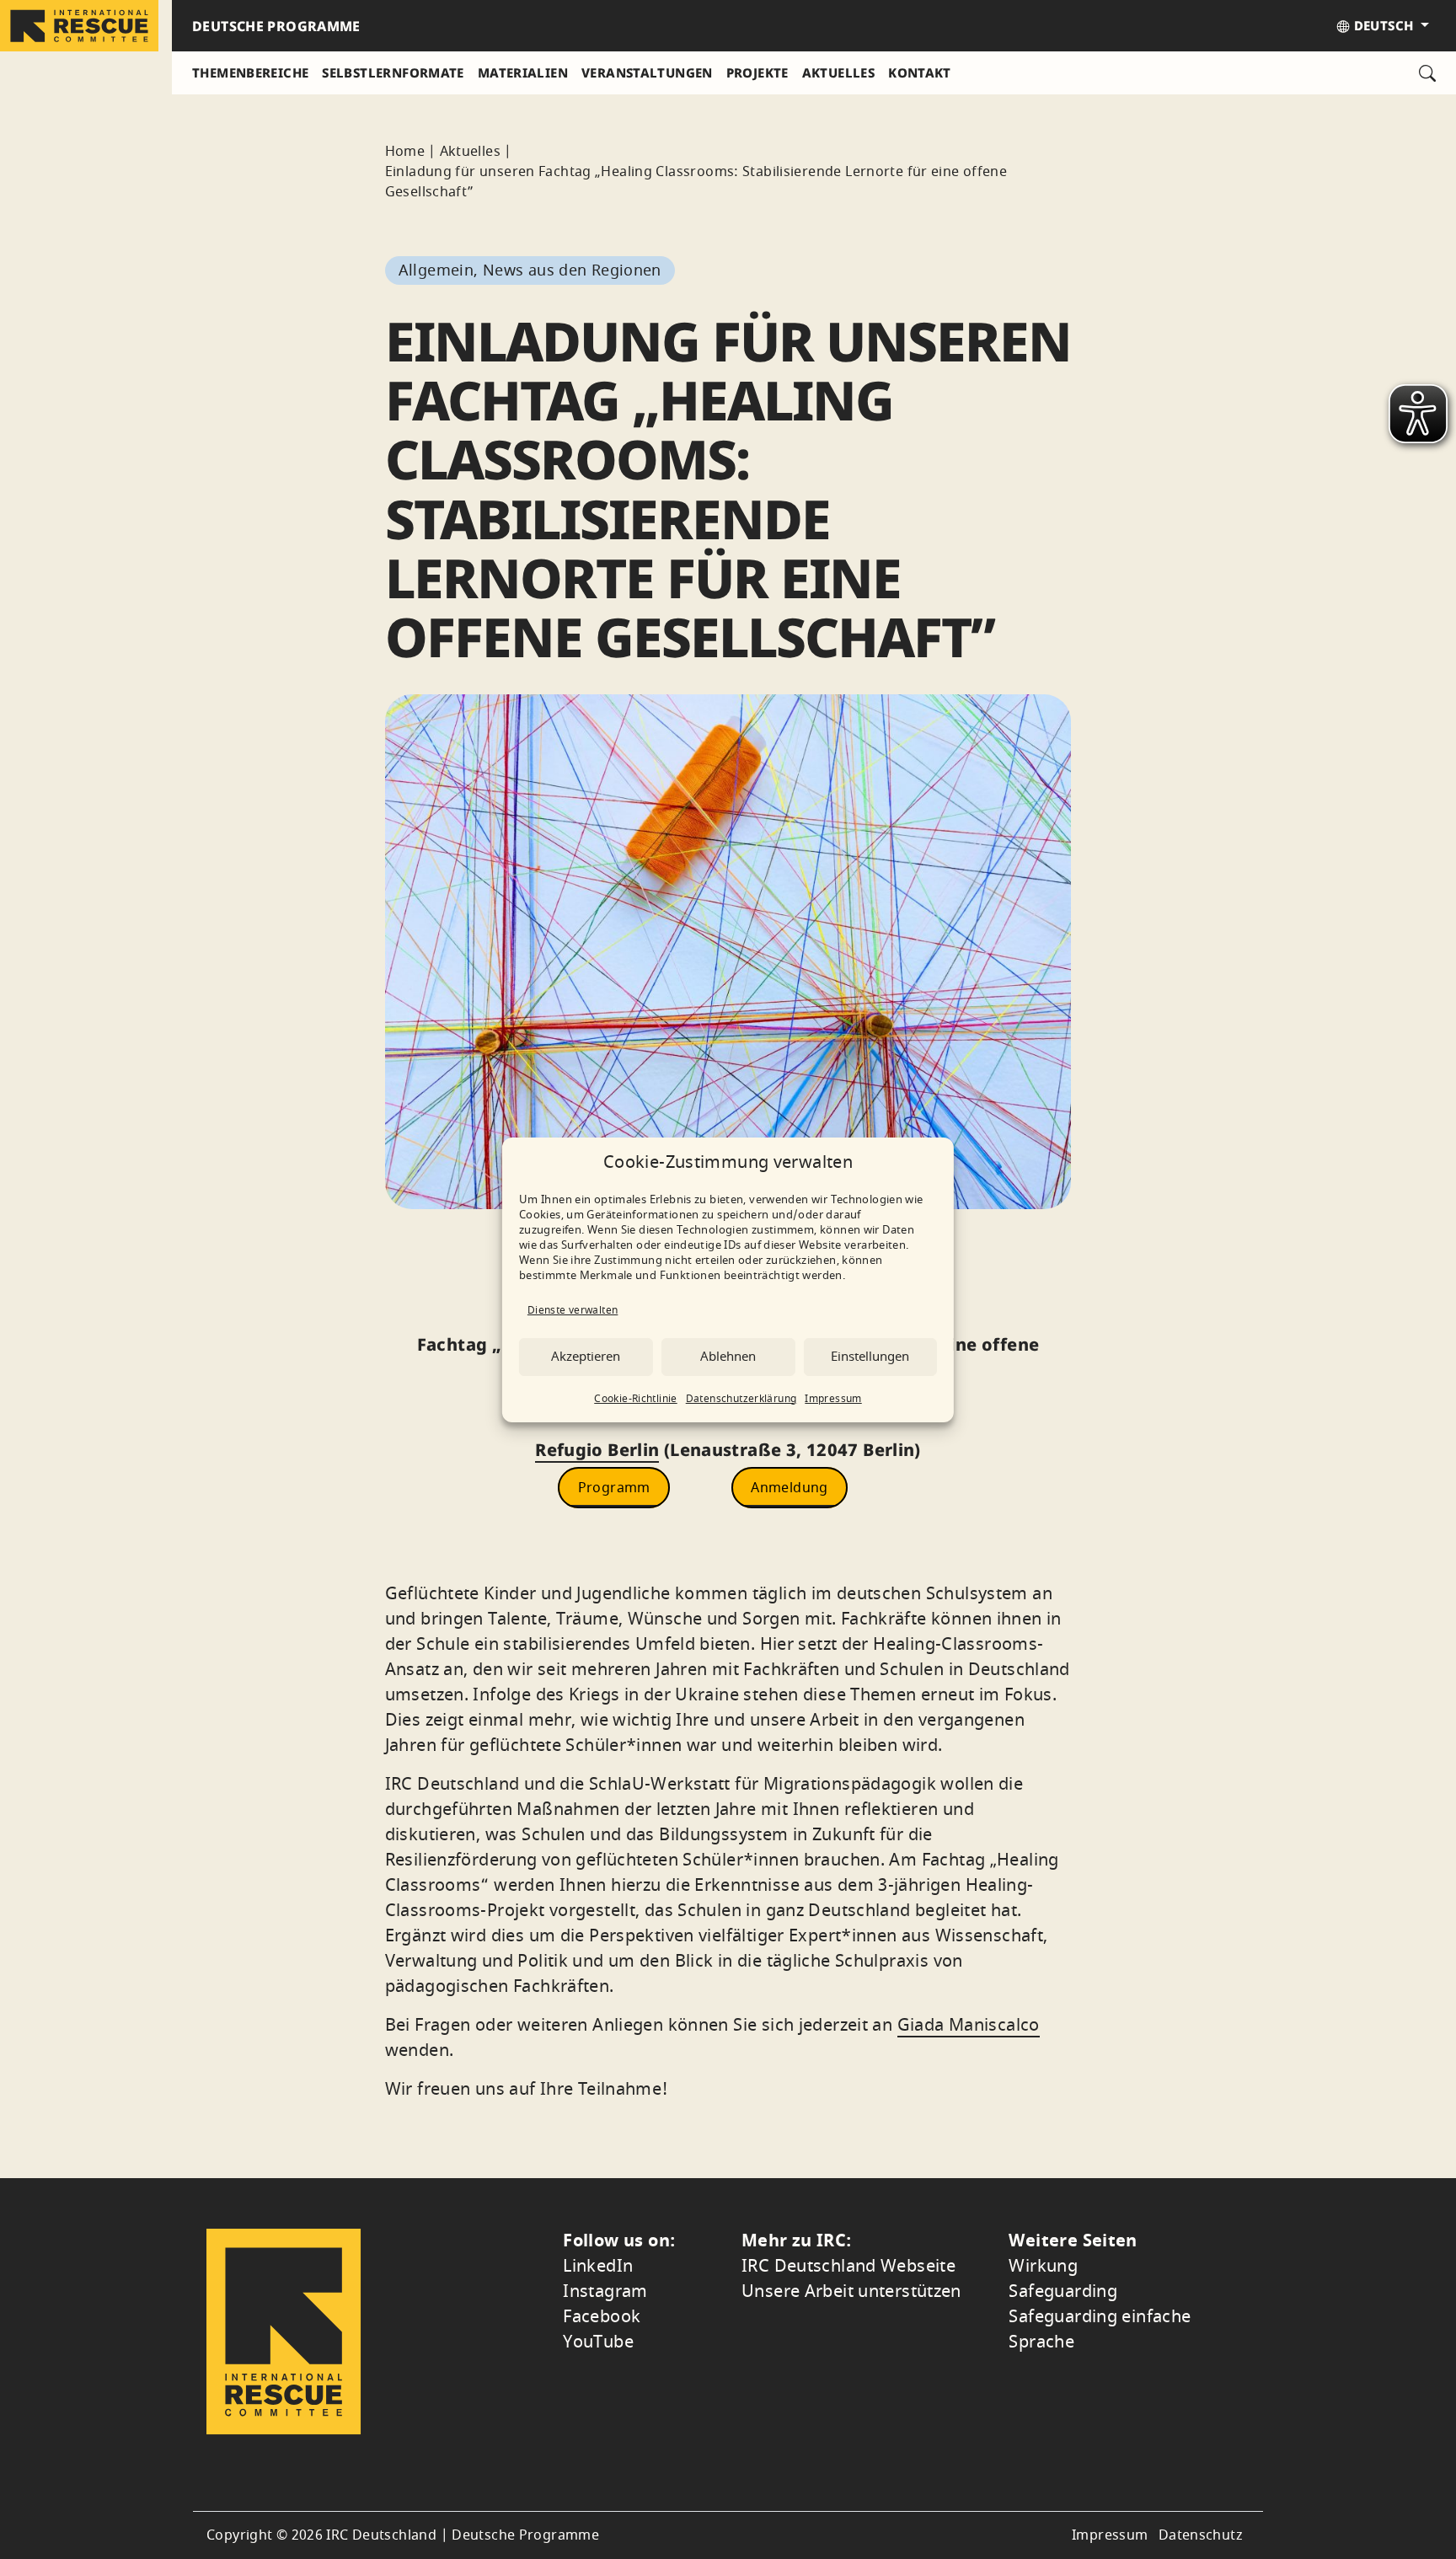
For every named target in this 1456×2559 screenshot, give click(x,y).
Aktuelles (838, 72)
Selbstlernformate (393, 72)
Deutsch (1383, 25)
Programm (614, 1487)
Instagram (605, 2291)
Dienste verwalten (573, 1310)
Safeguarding (1063, 2291)
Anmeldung (789, 1487)
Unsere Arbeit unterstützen (851, 2291)
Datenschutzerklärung (741, 1399)
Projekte (757, 72)
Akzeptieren (586, 1357)
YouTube (598, 2342)
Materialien (523, 72)
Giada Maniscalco (969, 2025)
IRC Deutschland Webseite (848, 2266)
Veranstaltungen (647, 72)
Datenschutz (1201, 2535)
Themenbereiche (250, 72)
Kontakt (920, 72)
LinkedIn (598, 2266)
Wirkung (1043, 2266)
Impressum (833, 1399)
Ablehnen (728, 1357)
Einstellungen (870, 1357)
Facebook (602, 2317)
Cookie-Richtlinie (635, 1399)
